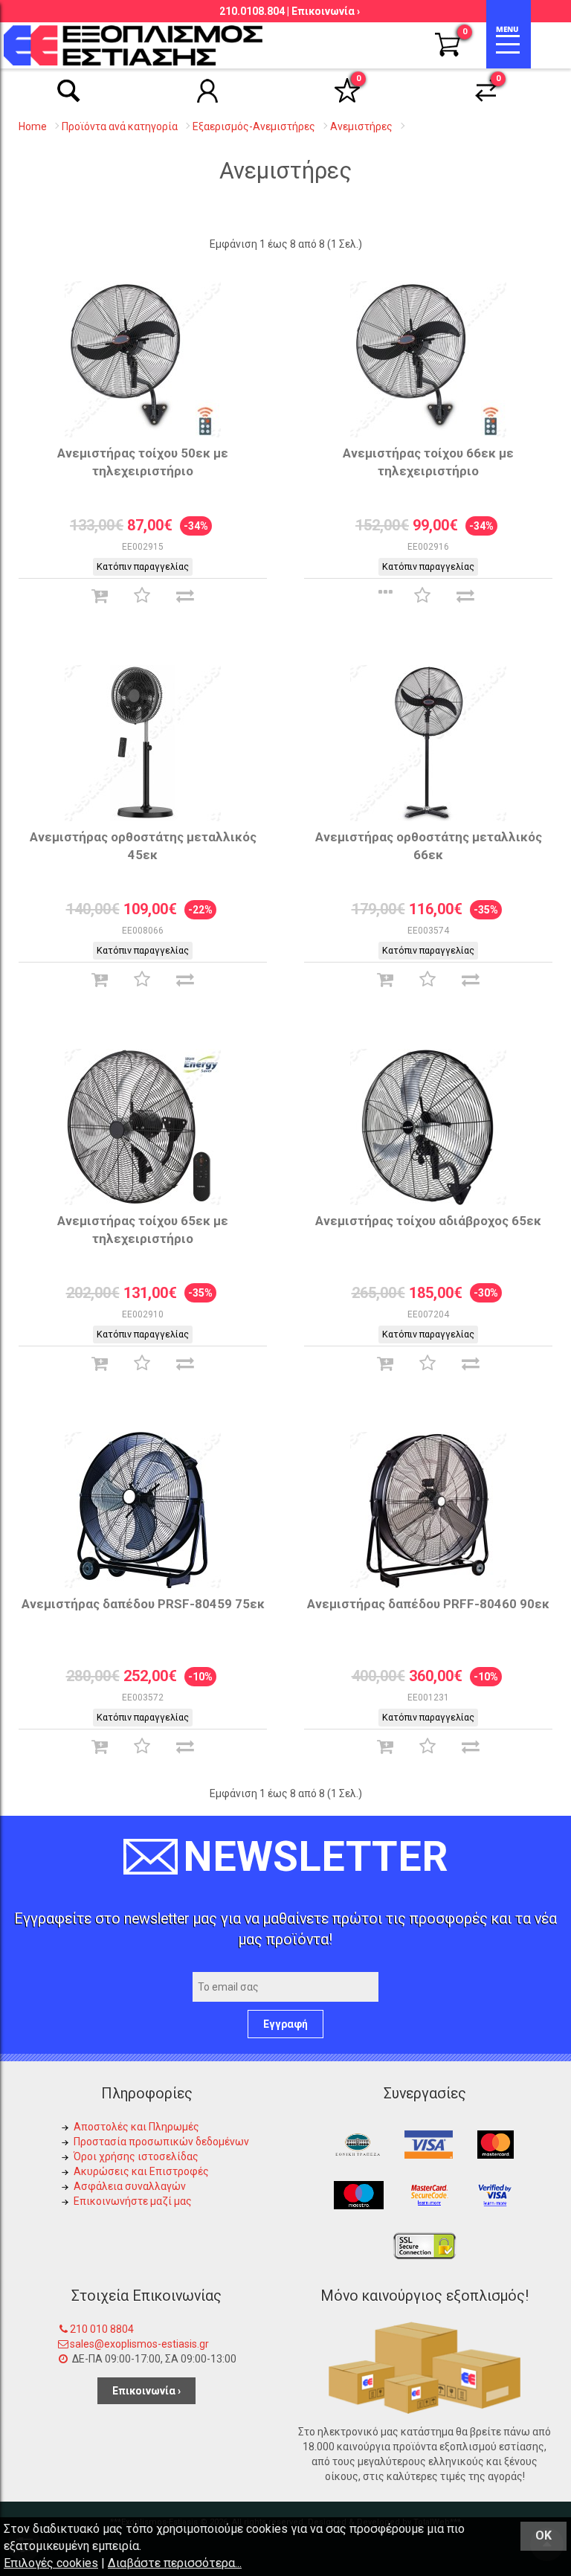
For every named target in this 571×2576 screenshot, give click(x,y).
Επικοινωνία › (326, 11)
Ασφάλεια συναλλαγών (130, 2186)
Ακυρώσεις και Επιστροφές (141, 2171)
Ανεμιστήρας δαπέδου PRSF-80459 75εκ (143, 1604)
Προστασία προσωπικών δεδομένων (161, 2142)
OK (543, 2535)
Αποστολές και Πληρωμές (136, 2127)
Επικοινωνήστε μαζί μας (133, 2201)
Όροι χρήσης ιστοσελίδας (136, 2156)
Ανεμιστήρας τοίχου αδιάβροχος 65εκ (428, 1221)
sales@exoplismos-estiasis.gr (139, 2344)
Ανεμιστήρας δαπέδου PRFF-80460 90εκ (428, 1604)
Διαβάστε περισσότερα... (175, 2563)
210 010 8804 (102, 2329)
